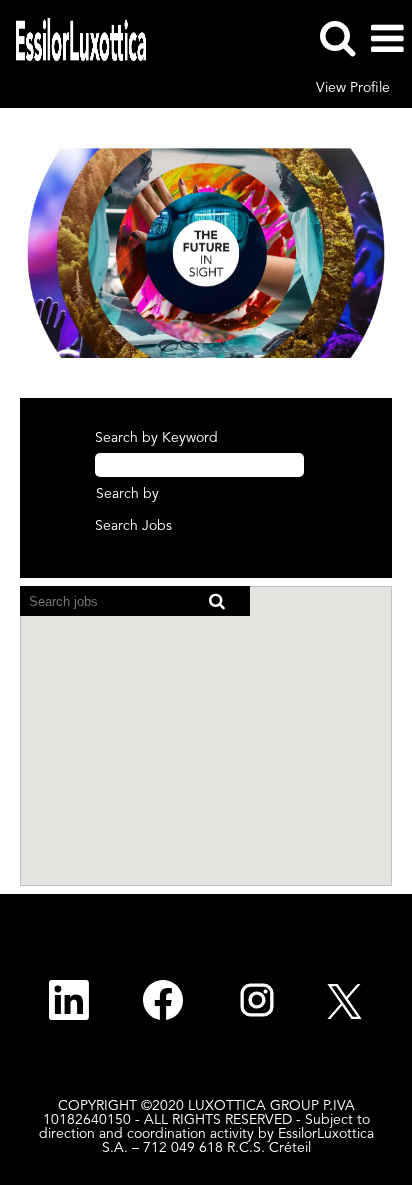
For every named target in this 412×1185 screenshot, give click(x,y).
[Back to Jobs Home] (73, 38)
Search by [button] (127, 494)
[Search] (337, 38)
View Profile (353, 88)
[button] (387, 39)
